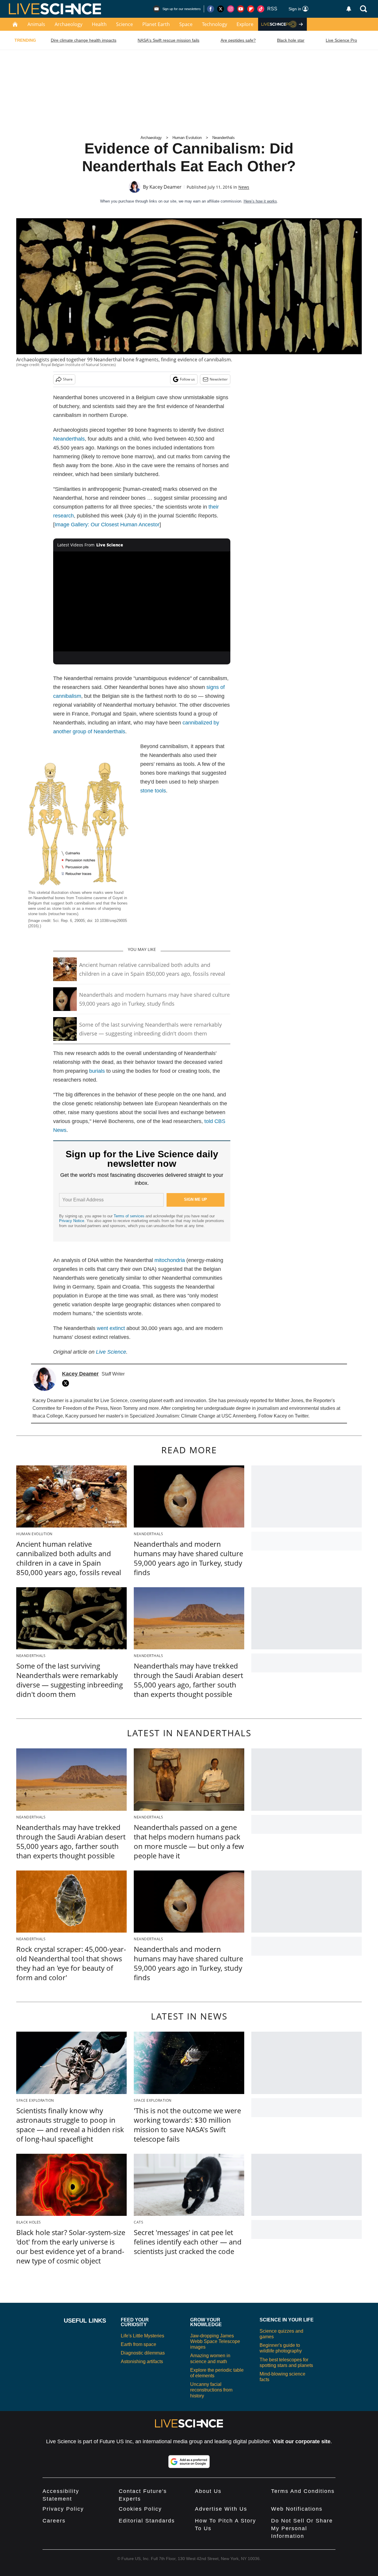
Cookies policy (140, 2509)
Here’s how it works (260, 201)
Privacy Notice (72, 1221)
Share (68, 379)
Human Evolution (187, 138)
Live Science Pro (341, 40)
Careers (54, 2521)
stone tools (153, 791)
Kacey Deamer (166, 187)
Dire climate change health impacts (84, 40)
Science (124, 24)
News (244, 187)
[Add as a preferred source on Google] (189, 2462)
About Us (208, 2491)
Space (186, 24)
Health (99, 24)
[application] (142, 601)
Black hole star (291, 40)
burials (97, 1071)
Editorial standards (147, 2521)
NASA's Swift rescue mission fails (168, 40)
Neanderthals (224, 138)
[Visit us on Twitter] (221, 9)
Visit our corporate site (302, 2441)
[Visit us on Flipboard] (251, 9)
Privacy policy (63, 2509)
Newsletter (219, 379)
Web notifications (297, 2509)
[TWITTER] (67, 1383)
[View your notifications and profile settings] (349, 9)
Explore (245, 24)
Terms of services (130, 1216)
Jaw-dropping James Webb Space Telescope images (215, 2341)
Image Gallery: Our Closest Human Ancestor (107, 525)
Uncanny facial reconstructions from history (211, 2390)
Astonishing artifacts (142, 2361)
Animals (36, 24)
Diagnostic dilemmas (143, 2353)
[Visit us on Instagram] (231, 9)
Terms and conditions (303, 2491)
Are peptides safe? (238, 40)
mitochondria (170, 1260)
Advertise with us (221, 2509)
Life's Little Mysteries (142, 2336)
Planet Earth (156, 24)
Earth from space (139, 2344)
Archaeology (69, 24)
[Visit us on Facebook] (211, 9)
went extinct (111, 1328)
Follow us (187, 379)
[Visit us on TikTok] (261, 9)
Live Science (111, 1352)
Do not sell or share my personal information (302, 2528)
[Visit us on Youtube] (241, 9)
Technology (215, 24)
